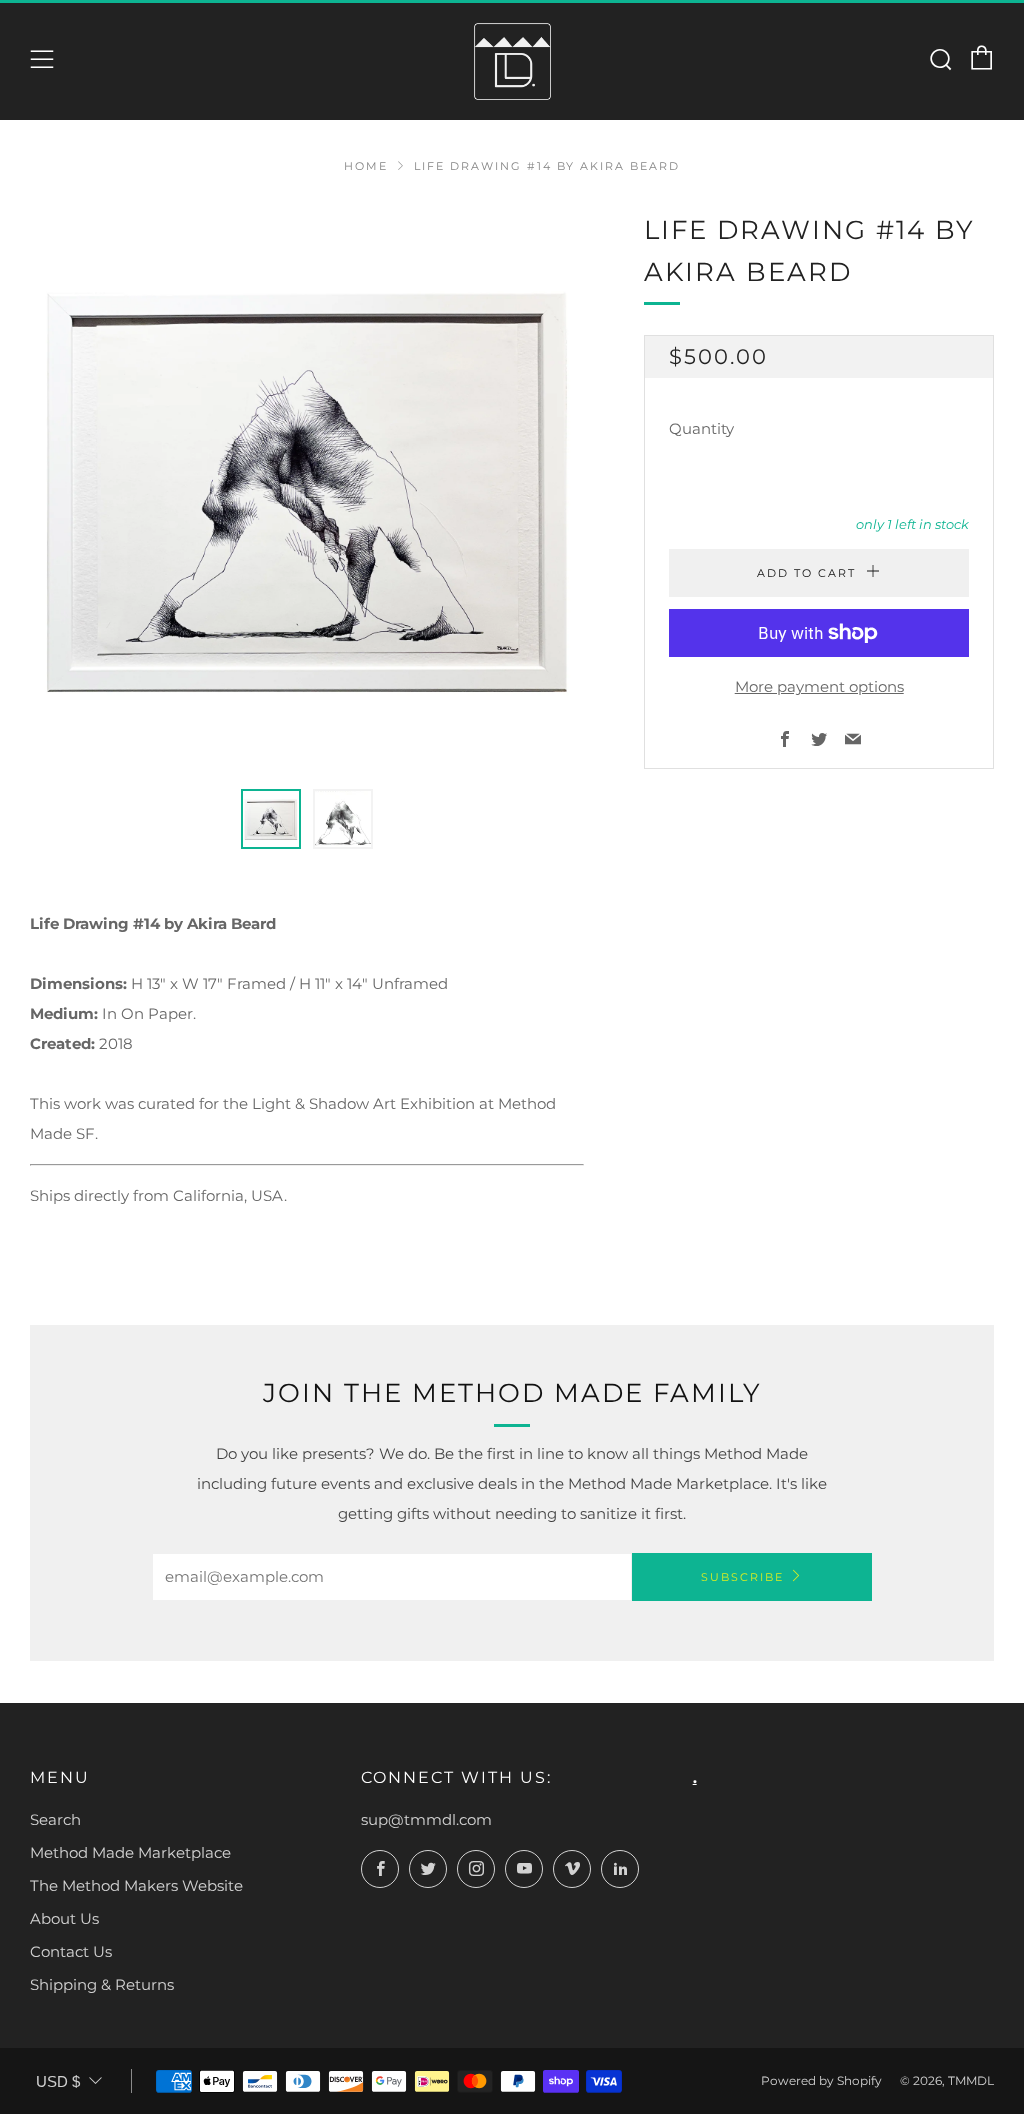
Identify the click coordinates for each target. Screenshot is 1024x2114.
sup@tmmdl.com (426, 1819)
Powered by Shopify (821, 2080)
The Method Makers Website (136, 1885)
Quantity (701, 428)
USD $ (58, 2081)
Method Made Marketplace (130, 1852)
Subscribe (742, 1577)
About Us (64, 1918)
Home (366, 166)
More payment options (819, 686)
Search (55, 1819)
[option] (307, 487)
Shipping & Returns (102, 1984)
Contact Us (71, 1951)
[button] (271, 819)
